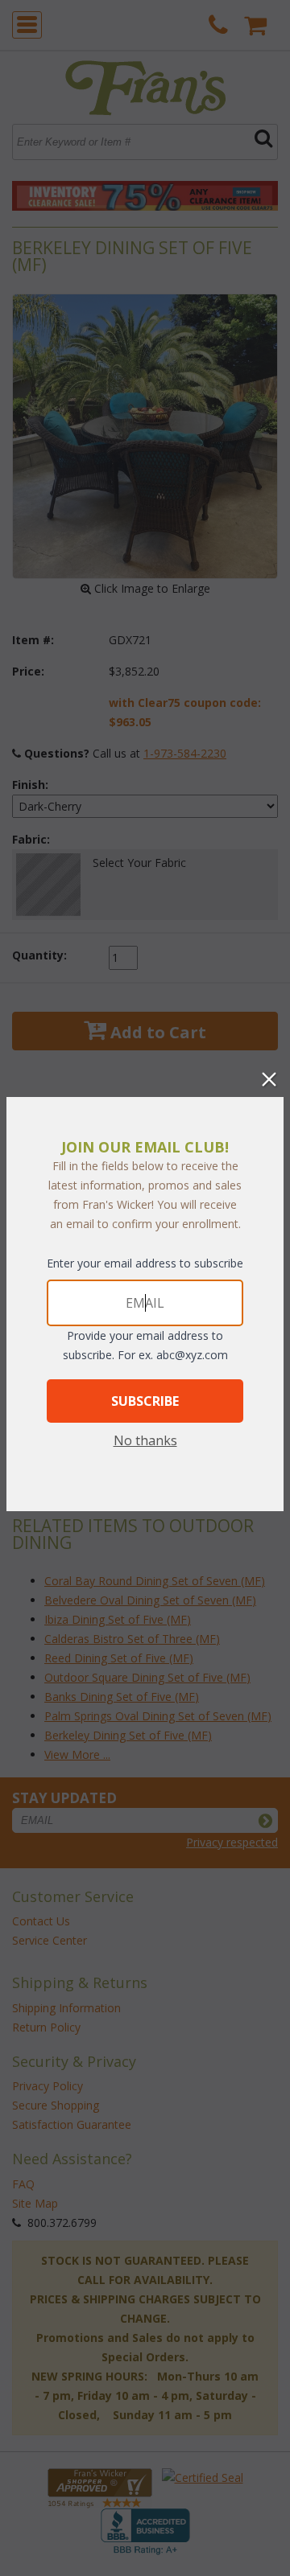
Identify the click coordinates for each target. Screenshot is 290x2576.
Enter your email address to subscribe (145, 1263)
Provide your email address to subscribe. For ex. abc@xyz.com (145, 1345)
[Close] (269, 1079)
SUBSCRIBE (145, 1401)
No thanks (145, 1440)
